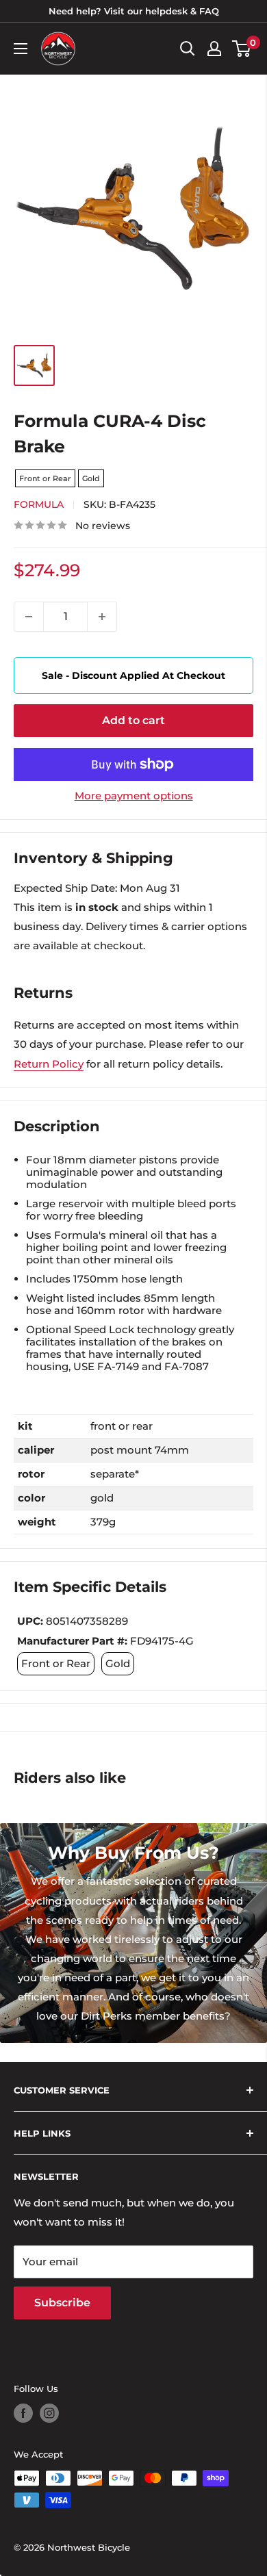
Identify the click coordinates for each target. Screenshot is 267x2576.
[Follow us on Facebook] (23, 2413)
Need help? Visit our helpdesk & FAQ (134, 11)
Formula (39, 504)
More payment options (134, 796)
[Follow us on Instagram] (49, 2413)
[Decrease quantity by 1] (29, 617)
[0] (242, 49)
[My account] (214, 49)
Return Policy (49, 1064)
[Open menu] (21, 49)
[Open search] (188, 49)
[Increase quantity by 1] (102, 617)
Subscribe (62, 2303)
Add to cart (133, 720)
